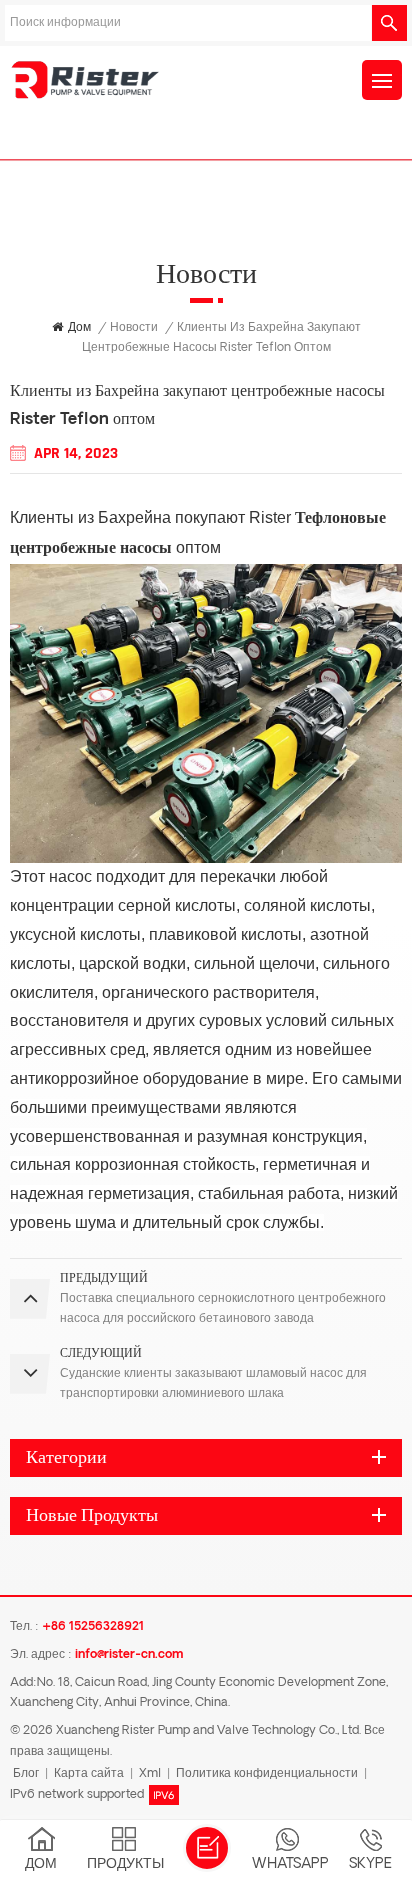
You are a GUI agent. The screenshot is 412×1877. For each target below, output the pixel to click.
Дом (79, 328)
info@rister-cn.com (129, 1655)
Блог (26, 1774)
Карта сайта (89, 1774)
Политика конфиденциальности (267, 1774)
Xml (150, 1774)
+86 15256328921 (93, 1627)
